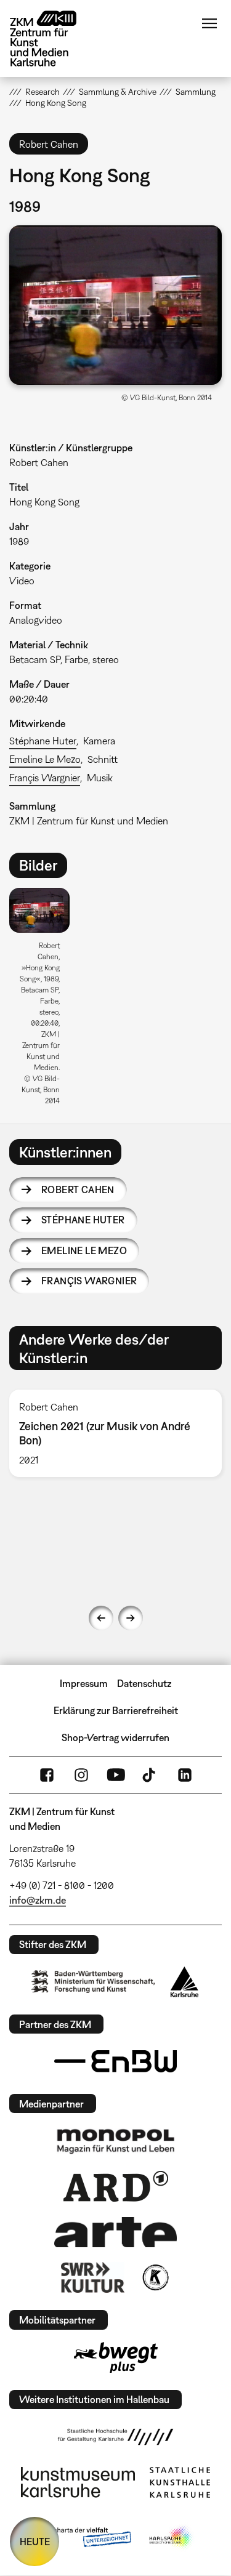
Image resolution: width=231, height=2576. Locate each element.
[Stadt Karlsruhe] (184, 1982)
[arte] (116, 2232)
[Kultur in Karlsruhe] (155, 2277)
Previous (101, 1618)
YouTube (116, 1775)
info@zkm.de (38, 1900)
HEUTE (35, 2542)
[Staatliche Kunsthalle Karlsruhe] (180, 2482)
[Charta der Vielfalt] (83, 2538)
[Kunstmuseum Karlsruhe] (78, 2482)
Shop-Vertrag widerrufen (115, 1737)
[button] (115, 305)
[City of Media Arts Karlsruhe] (171, 2538)
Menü (209, 23)
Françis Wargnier (45, 778)
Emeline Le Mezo (45, 759)
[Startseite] (52, 38)
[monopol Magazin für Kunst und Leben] (116, 2141)
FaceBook (47, 1775)
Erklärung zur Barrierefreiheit (116, 1710)
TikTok (150, 1775)
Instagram (81, 1775)
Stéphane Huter (43, 741)
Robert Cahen (78, 1189)
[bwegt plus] (116, 2357)
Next (131, 1618)
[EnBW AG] (116, 2061)
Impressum (84, 1683)
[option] (44, 1001)
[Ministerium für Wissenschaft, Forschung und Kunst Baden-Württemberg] (93, 1982)
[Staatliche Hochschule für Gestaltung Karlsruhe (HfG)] (116, 2437)
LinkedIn (185, 1775)
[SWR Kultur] (93, 2277)
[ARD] (116, 2186)
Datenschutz (144, 1683)
